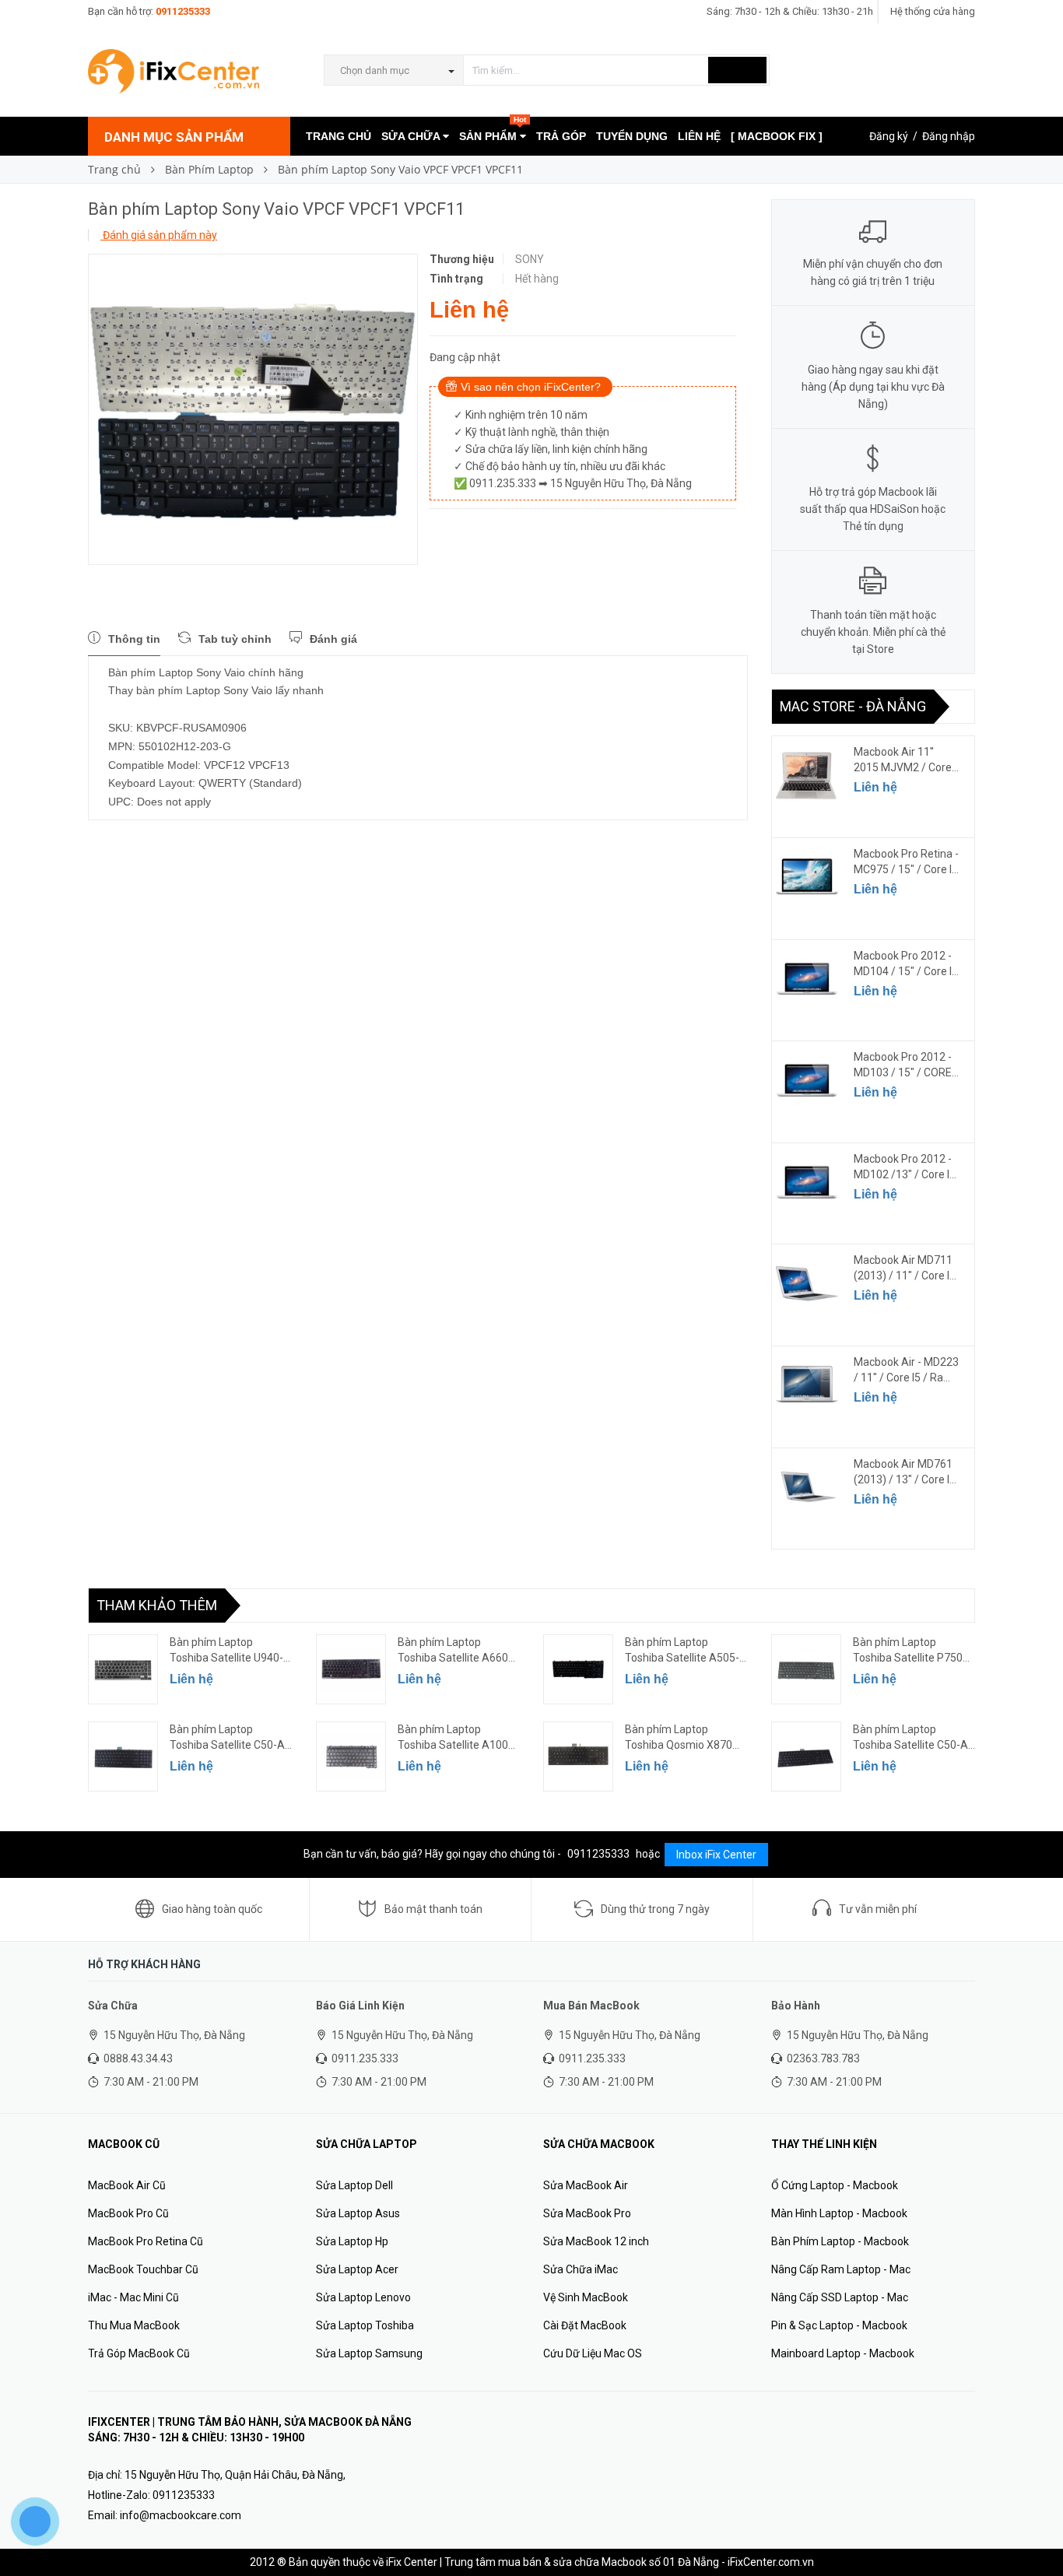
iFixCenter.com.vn (771, 2562)
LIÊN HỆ (699, 136)
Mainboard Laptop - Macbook (843, 2353)
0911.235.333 (365, 2058)
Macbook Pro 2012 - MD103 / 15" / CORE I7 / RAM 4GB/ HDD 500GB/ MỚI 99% (903, 1065)
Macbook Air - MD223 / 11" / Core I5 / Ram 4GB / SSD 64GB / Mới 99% (906, 1370)
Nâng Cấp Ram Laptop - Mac (841, 2269)
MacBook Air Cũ (127, 2185)
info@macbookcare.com (181, 2515)
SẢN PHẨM (493, 130)
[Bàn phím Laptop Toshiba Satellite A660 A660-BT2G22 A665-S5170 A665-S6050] (351, 1669)
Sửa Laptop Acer (357, 2269)
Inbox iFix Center (716, 1855)
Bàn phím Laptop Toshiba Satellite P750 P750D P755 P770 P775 (911, 1651)
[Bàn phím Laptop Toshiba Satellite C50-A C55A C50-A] (806, 1757)
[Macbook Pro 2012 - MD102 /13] (807, 1182)
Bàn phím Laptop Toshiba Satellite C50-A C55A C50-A (910, 1738)
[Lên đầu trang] (1036, 2529)
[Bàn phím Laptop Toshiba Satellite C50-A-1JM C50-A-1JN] (123, 1757)
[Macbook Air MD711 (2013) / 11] (807, 1283)
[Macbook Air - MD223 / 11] (807, 1385)
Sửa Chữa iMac (581, 2269)
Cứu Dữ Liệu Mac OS (593, 2353)
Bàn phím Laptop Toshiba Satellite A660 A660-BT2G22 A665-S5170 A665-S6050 (453, 1651)
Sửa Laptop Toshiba (365, 2325)
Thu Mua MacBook (134, 2325)
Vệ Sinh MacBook (586, 2297)
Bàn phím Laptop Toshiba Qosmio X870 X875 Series (679, 1738)
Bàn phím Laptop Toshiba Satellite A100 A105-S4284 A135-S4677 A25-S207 (453, 1738)
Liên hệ (875, 787)
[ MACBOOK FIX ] (777, 136)
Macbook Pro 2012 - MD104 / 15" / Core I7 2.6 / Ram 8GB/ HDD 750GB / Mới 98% (906, 964)
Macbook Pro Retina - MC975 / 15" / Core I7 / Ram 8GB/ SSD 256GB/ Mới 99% (906, 862)
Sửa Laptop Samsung (369, 2353)
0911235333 (183, 11)
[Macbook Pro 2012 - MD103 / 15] (807, 1080)
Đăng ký (889, 136)
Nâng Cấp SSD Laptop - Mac (840, 2297)
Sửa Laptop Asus (358, 2213)
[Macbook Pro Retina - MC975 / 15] (807, 877)
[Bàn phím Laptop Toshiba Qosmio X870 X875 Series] (578, 1757)
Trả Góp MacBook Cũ (139, 2353)
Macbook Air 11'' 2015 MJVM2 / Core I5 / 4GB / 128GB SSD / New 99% (905, 760)
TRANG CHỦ (339, 136)
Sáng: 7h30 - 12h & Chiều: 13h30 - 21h (790, 11)
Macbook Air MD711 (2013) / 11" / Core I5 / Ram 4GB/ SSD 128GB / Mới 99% (905, 1269)
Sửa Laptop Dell (354, 2185)
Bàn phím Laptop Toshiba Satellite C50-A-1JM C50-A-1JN (229, 1738)
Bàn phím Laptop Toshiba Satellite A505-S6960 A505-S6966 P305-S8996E (682, 1651)
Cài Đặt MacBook (585, 2325)
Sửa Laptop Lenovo (363, 2297)
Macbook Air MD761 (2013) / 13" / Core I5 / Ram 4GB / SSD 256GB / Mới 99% (905, 1472)
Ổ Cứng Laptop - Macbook (835, 2185)
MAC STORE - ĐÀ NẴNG (853, 706)
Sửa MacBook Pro (587, 2213)
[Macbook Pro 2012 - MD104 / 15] (807, 979)
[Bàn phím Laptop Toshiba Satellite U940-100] (123, 1669)
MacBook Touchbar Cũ (143, 2269)
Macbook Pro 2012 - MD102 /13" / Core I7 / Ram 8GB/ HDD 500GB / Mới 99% (905, 1167)
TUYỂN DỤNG (632, 136)
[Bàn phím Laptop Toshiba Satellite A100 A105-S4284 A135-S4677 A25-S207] (351, 1757)
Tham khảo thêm (157, 1605)
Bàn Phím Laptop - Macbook (840, 2241)
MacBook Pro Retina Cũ (146, 2241)
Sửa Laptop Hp (352, 2241)
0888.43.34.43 (138, 2058)
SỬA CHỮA (412, 136)
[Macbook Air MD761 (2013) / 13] (807, 1487)
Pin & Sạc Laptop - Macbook (839, 2325)
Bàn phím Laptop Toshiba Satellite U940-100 (226, 1651)
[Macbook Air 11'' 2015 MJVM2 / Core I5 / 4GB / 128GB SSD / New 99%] (807, 775)
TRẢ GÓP (561, 136)
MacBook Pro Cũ (128, 2213)
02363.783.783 (823, 2058)
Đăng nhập (949, 136)
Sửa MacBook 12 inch (596, 2241)
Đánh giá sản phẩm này (159, 235)
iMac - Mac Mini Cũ (133, 2297)
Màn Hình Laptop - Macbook (839, 2213)
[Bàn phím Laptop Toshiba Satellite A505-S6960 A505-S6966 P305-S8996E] (578, 1669)
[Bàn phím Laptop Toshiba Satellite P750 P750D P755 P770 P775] (806, 1669)
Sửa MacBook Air (586, 2185)
